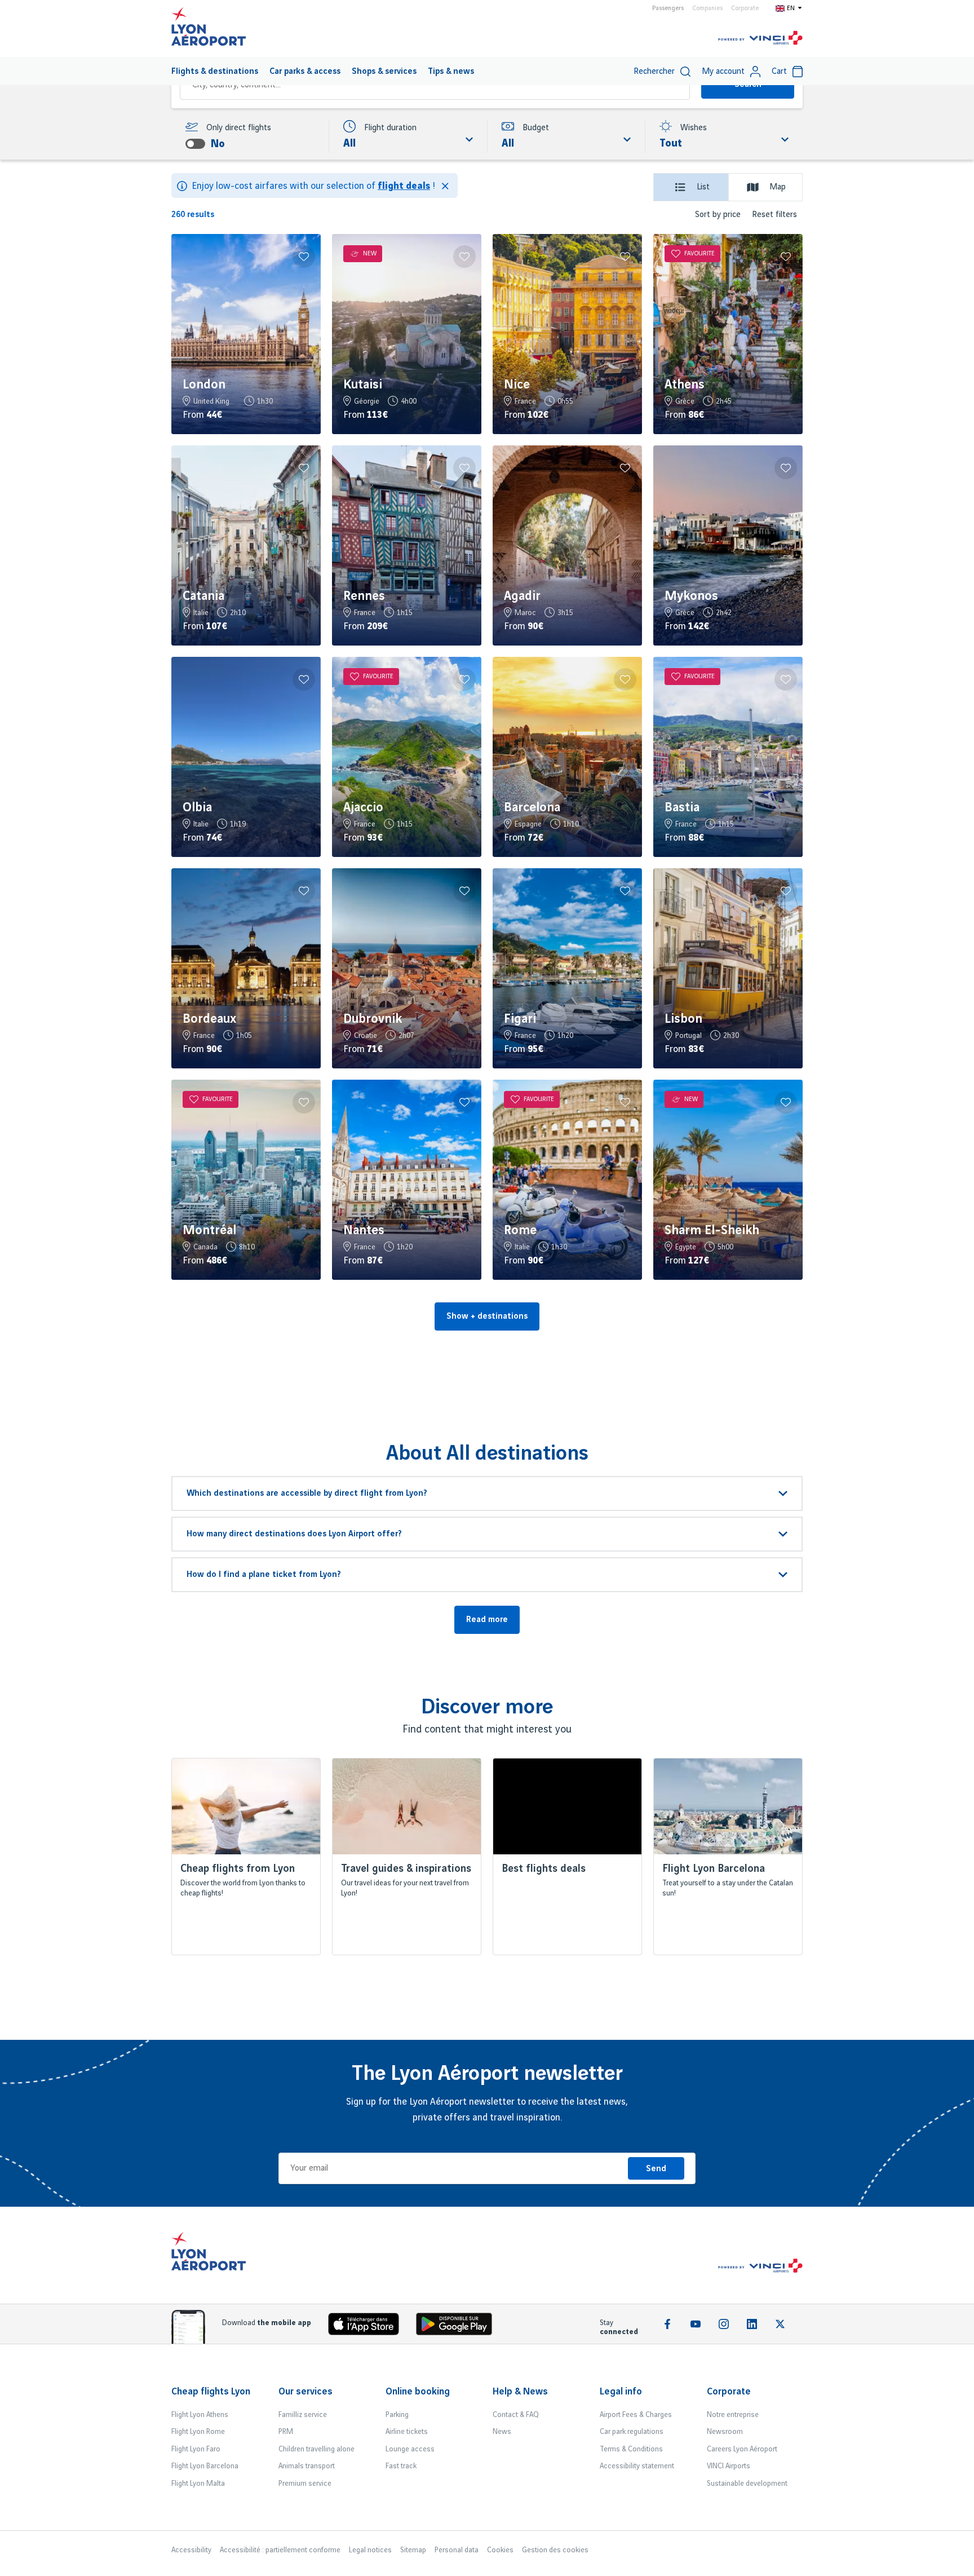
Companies (707, 8)
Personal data (457, 2550)
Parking (397, 2415)
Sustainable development (747, 2484)
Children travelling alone (316, 2449)
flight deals (404, 186)
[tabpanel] (487, 779)
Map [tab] (778, 187)
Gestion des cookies (555, 2550)
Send (656, 2169)
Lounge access (410, 2449)
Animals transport (307, 2466)
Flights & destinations (215, 72)
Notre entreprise (733, 2415)
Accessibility (191, 2550)
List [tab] (703, 187)
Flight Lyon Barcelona (205, 2466)
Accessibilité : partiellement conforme (280, 2550)
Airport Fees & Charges (636, 2415)
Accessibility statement (637, 2466)
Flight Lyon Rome (198, 2432)
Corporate (745, 8)
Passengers (668, 8)
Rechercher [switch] (654, 72)
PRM (286, 2432)
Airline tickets (407, 2432)
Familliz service (303, 2415)
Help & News (520, 2392)
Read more (487, 1620)
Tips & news (451, 72)
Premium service (305, 2484)
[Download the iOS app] (368, 2327)
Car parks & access (305, 72)
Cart (779, 72)
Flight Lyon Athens (200, 2415)
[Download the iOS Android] (458, 2327)
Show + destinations (487, 1316)
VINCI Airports (729, 2466)
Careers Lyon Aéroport (742, 2449)
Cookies (500, 2550)
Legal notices (370, 2550)
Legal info (621, 2392)
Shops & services (384, 72)
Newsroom (725, 2432)
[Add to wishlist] (304, 257)
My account (723, 72)
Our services (306, 2392)
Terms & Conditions (631, 2449)
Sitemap (413, 2550)
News (502, 2432)
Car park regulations (632, 2432)
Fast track (401, 2466)
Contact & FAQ (516, 2415)
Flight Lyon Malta (198, 2484)
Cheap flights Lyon (211, 2392)
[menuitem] (215, 71)
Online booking (418, 2392)
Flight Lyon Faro (196, 2449)
